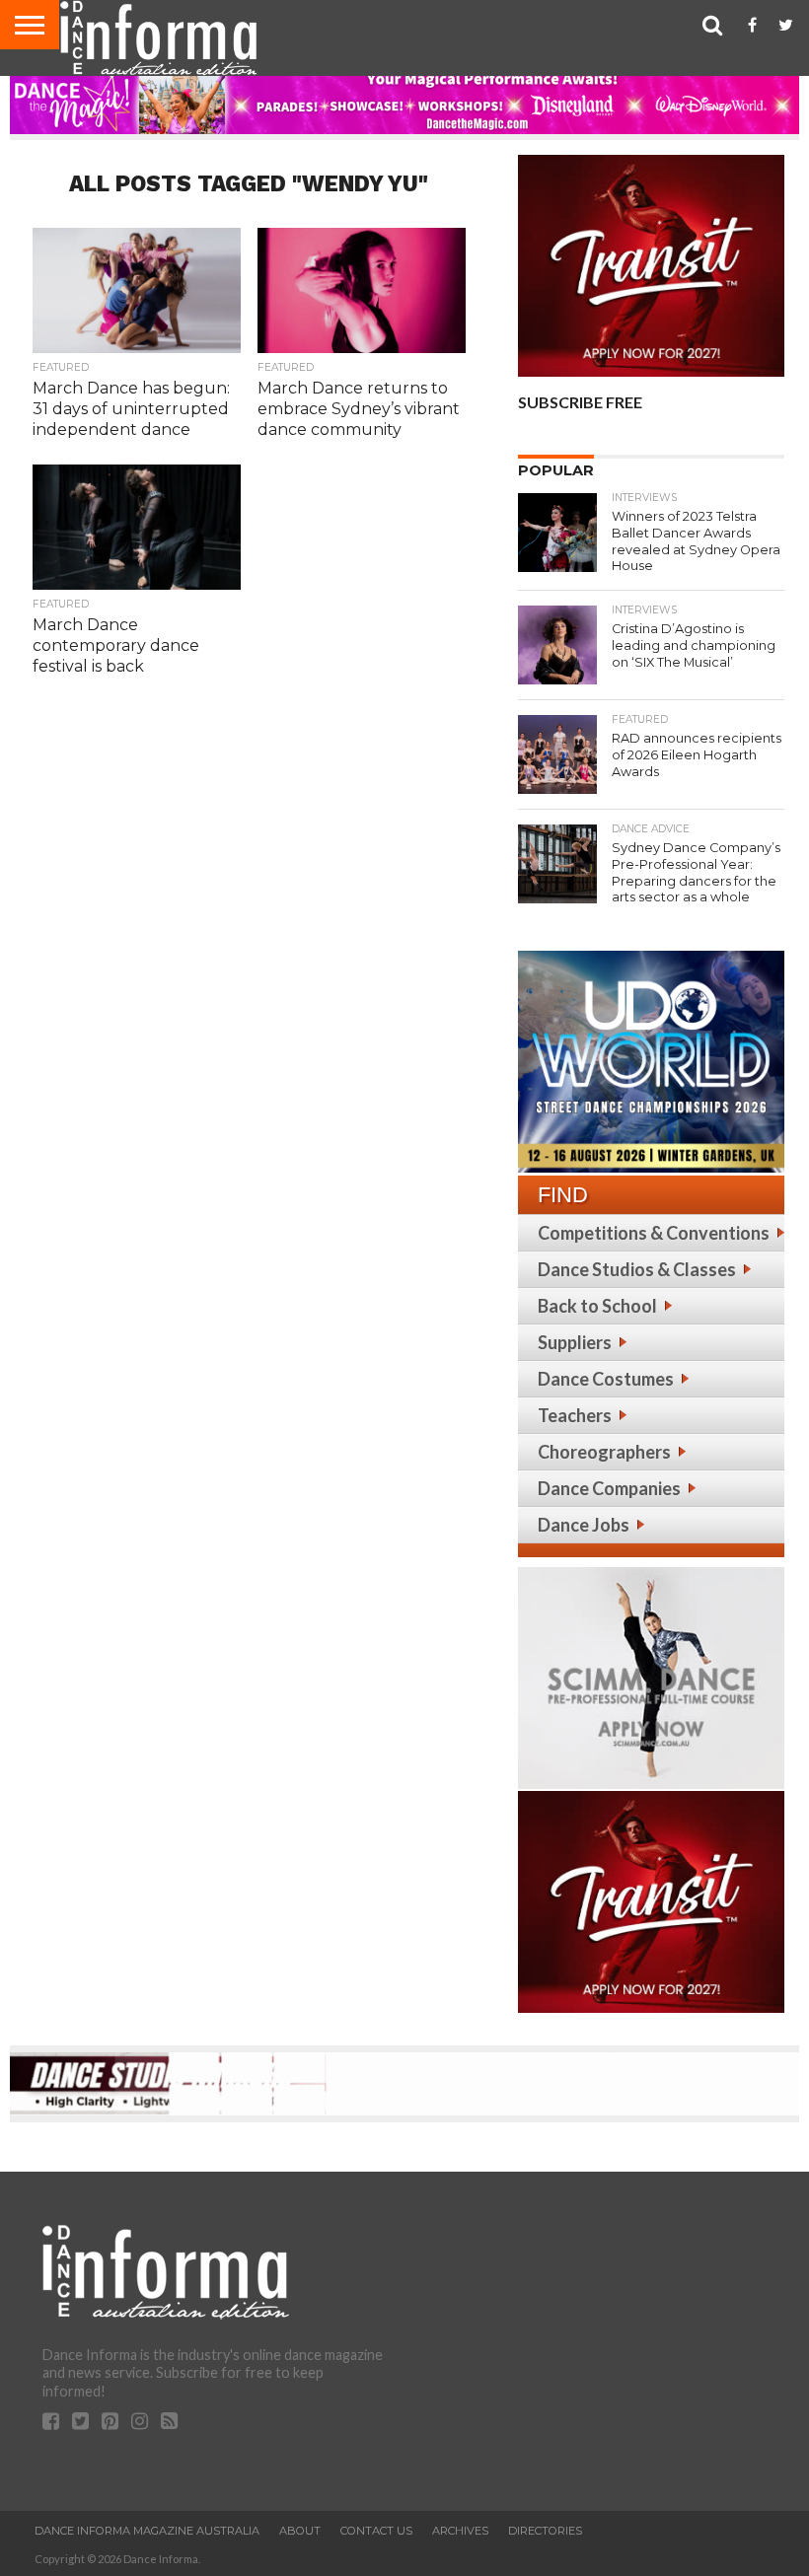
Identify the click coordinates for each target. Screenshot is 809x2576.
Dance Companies (609, 1488)
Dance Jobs (584, 1525)
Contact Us (376, 2531)
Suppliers (575, 1342)
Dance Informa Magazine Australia (147, 2531)
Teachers (575, 1415)
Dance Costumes (606, 1379)
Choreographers (604, 1452)
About (300, 2531)
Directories (545, 2531)
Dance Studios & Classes (637, 1269)
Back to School (597, 1306)
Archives (460, 2531)
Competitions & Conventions (654, 1233)
